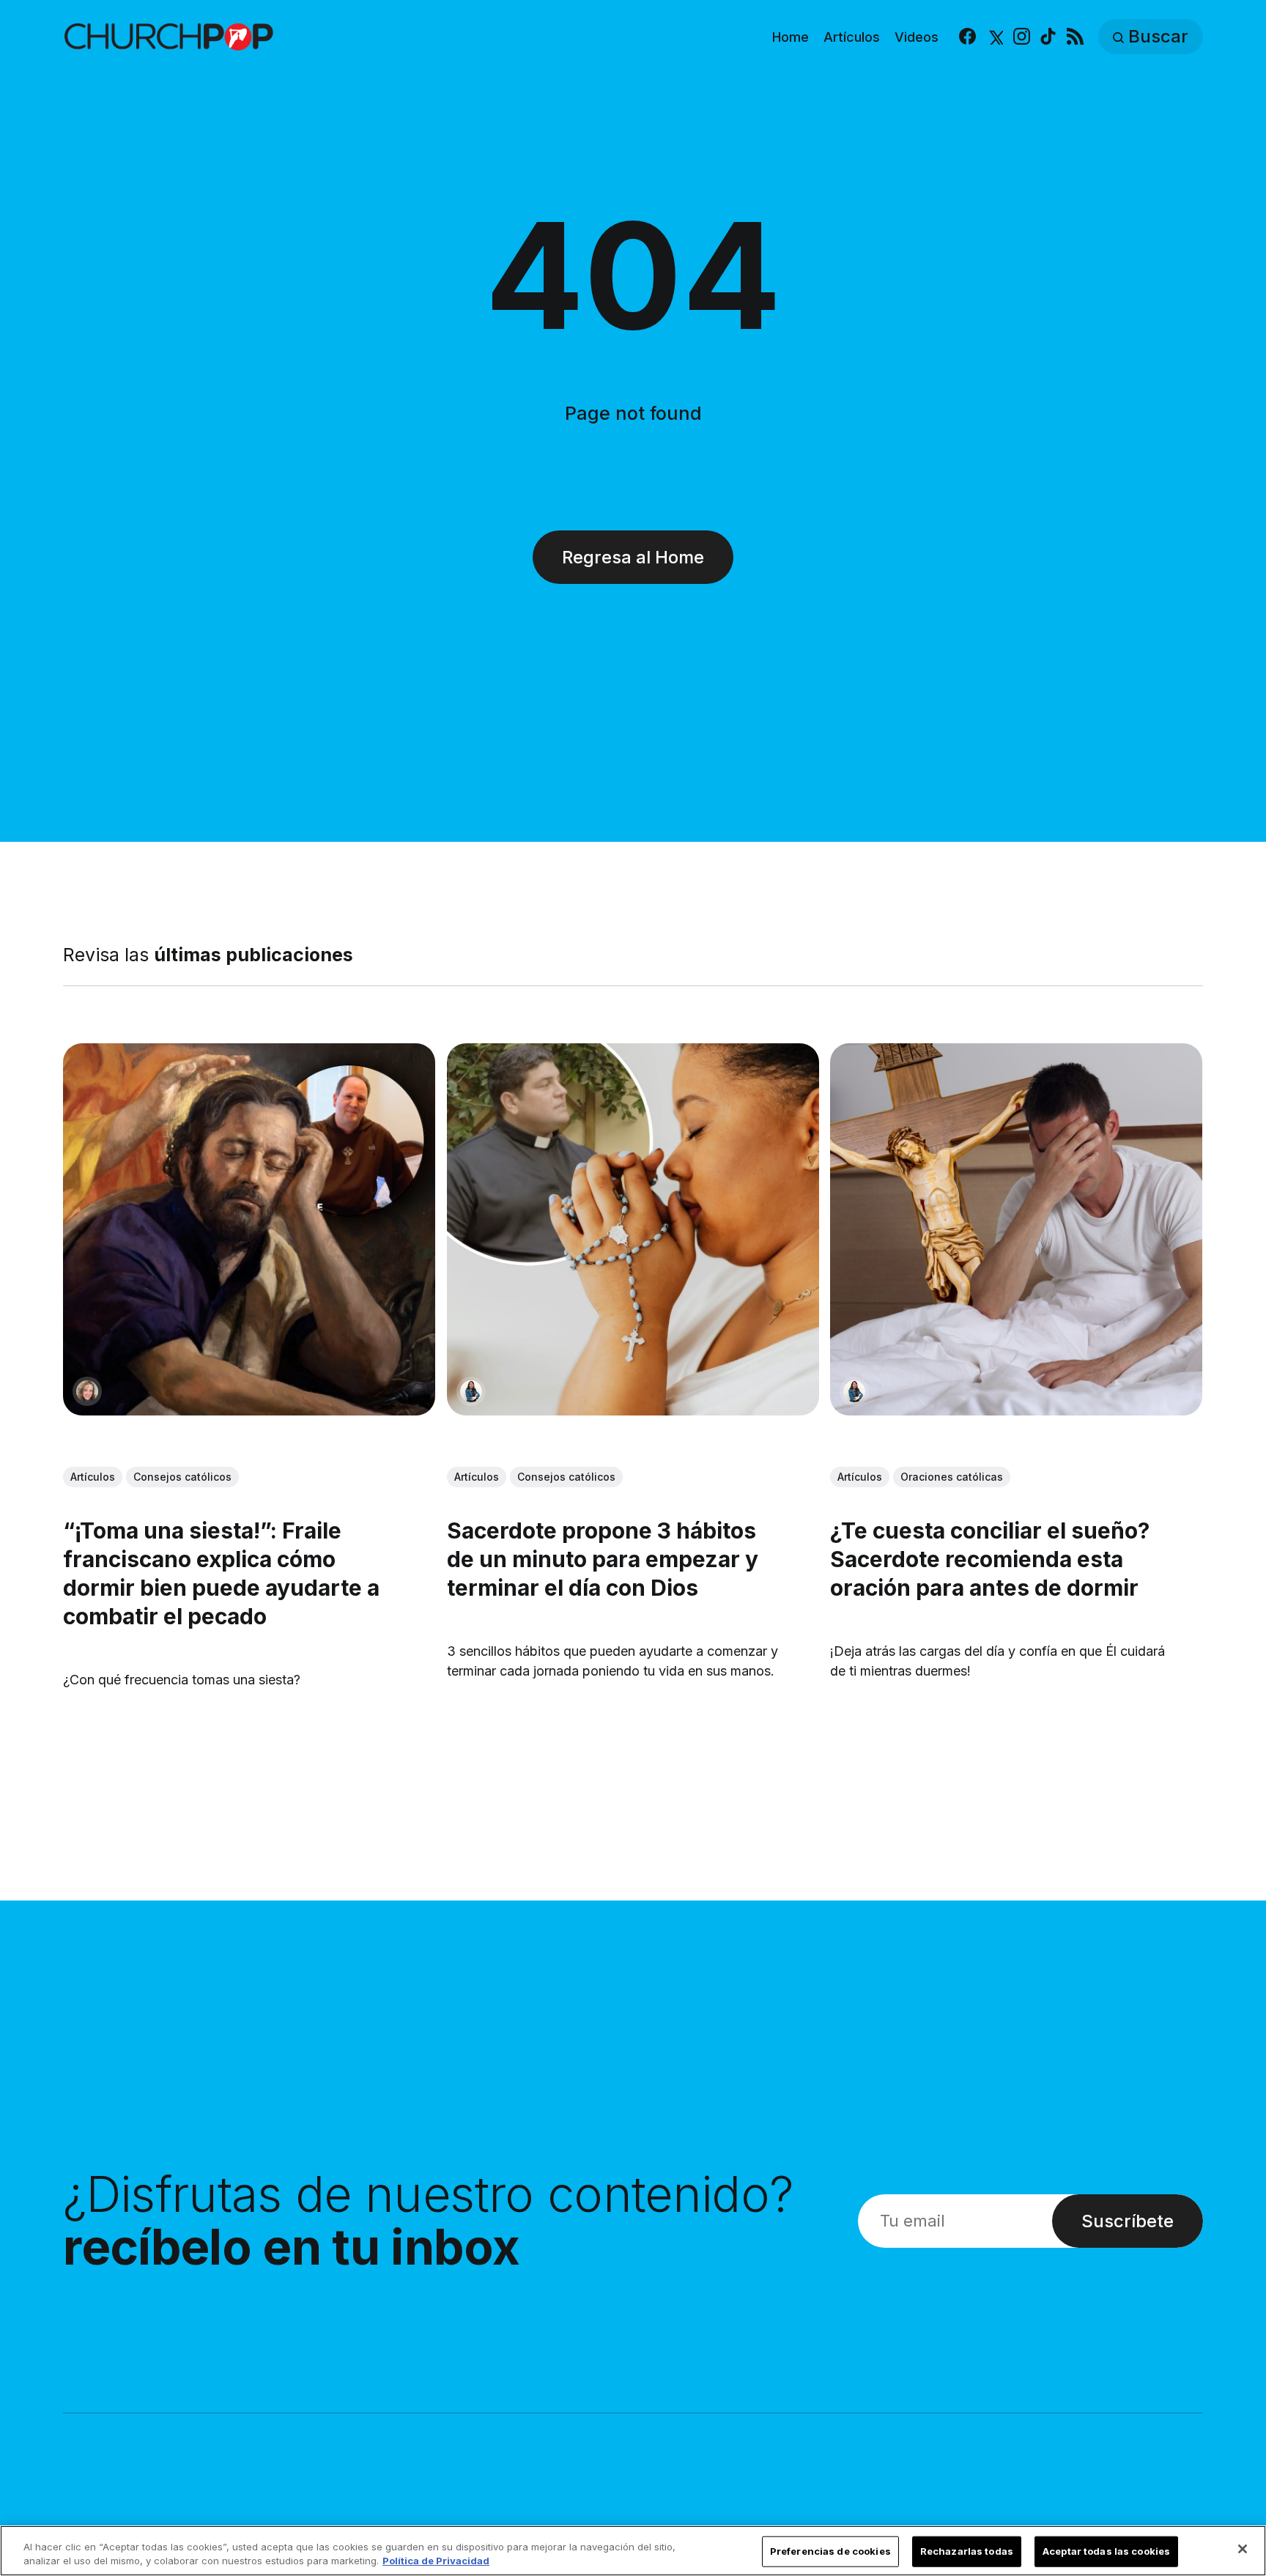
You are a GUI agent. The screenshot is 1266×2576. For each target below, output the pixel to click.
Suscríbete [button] (1128, 2221)
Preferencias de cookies (830, 2551)
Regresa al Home (633, 557)
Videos (917, 37)
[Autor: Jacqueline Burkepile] (87, 1391)
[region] (633, 2551)
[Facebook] (967, 37)
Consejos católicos (182, 1477)
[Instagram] (1022, 37)
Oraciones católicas (952, 1477)
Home (791, 37)
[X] (995, 37)
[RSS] (1075, 37)
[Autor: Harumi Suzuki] (471, 1391)
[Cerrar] (1243, 2549)
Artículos (852, 37)
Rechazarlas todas (967, 2551)
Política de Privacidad (436, 2561)
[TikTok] (1048, 37)
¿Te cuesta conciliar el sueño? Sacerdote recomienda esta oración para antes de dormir (991, 1559)
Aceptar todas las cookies (1106, 2551)
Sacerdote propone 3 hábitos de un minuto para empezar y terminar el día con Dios (603, 1559)
